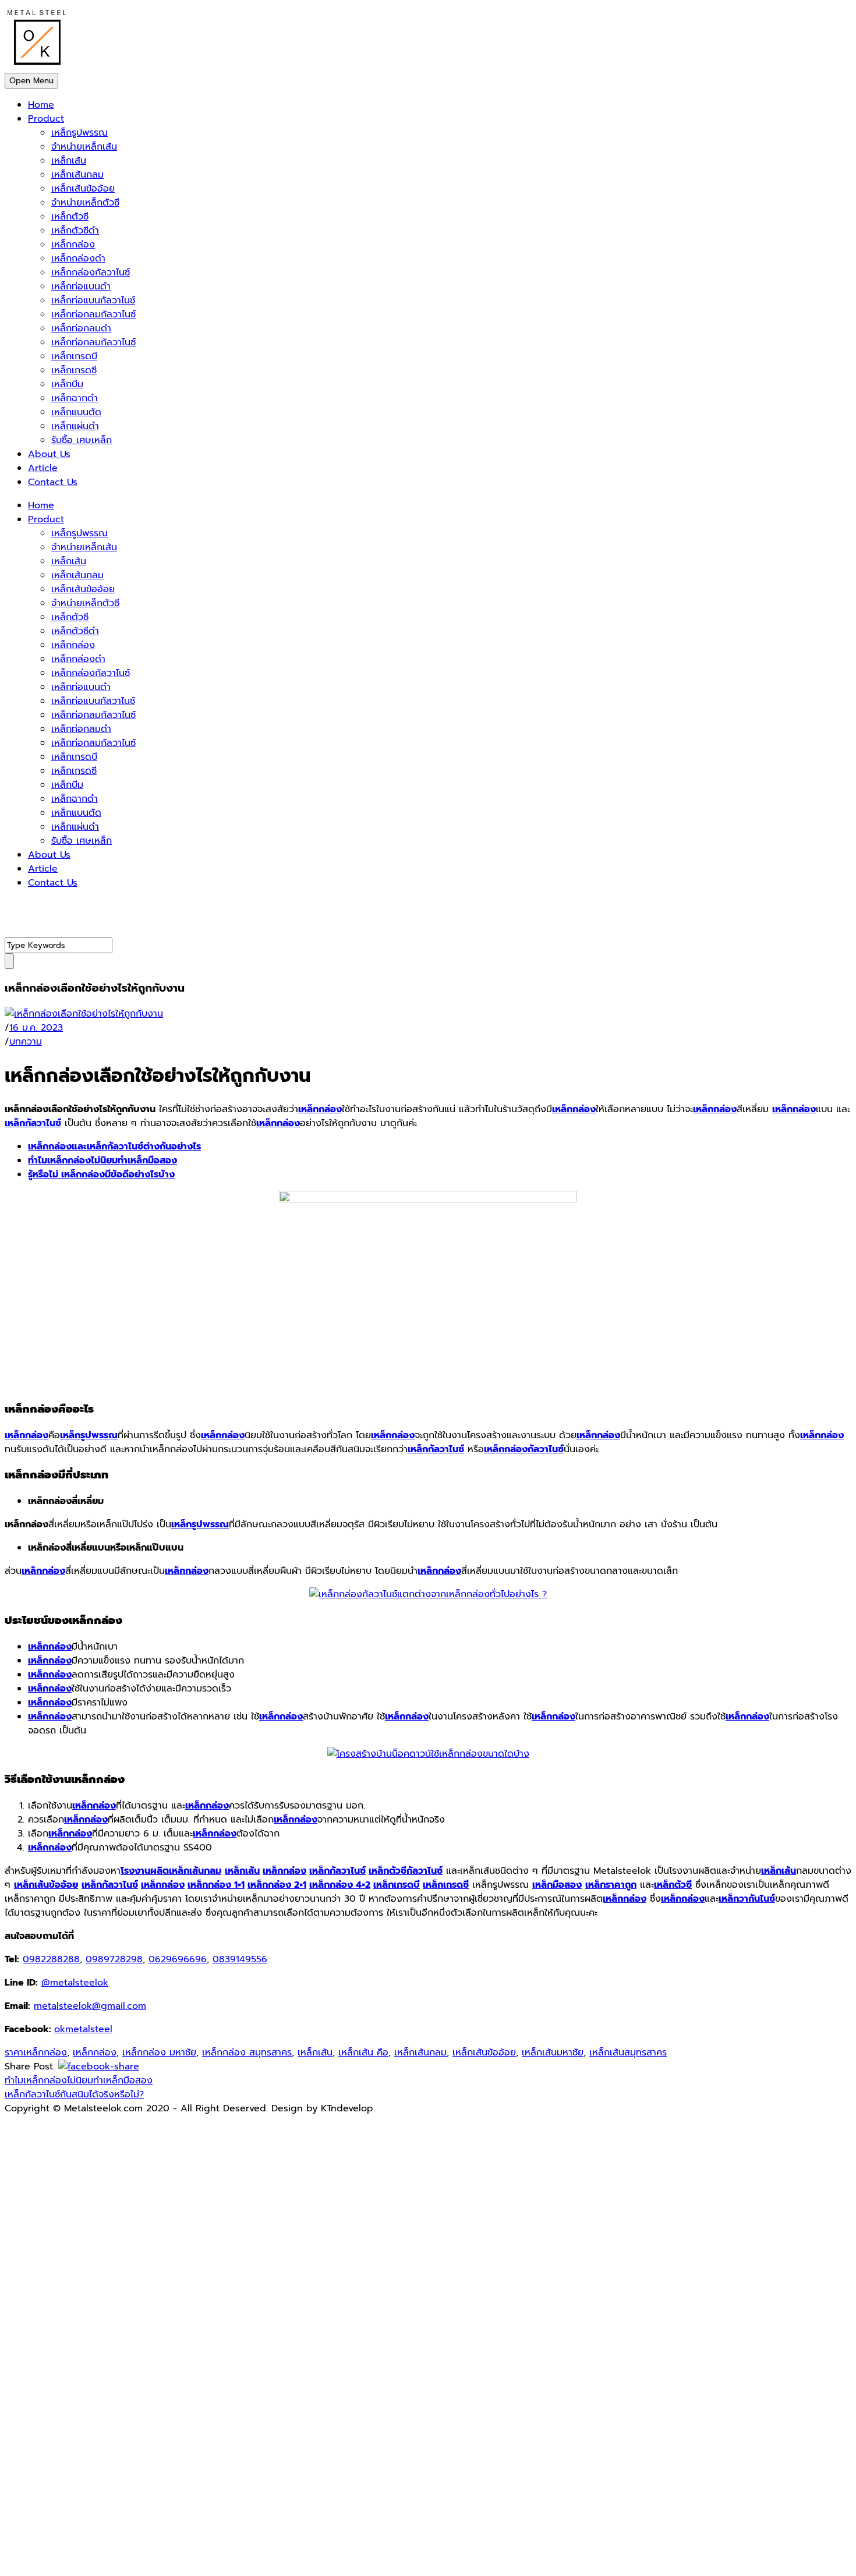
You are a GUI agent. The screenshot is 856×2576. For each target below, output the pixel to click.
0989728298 (114, 1959)
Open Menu (31, 81)
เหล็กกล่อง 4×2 (340, 1885)
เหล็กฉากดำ (75, 398)
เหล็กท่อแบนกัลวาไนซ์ (93, 300)
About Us (49, 454)
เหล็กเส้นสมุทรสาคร (628, 2053)
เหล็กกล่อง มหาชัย (159, 2053)
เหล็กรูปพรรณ (79, 133)
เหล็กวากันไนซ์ (747, 1899)
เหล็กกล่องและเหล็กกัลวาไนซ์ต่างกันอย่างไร (114, 1147)
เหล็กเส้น (69, 161)
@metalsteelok (75, 1983)
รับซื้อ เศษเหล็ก (82, 440)
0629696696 (178, 1959)
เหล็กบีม (67, 384)
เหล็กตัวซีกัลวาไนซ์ (406, 1871)
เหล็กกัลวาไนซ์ (33, 1123)
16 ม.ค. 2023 (36, 1028)
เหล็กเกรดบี (74, 356)
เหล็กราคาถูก (611, 1885)
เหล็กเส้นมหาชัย (553, 2053)
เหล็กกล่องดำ (78, 259)
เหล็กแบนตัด (76, 412)
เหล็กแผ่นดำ (75, 426)
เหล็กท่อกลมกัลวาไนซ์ (93, 314)
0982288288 (51, 1959)
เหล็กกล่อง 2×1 (277, 1885)
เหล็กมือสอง (557, 1885)
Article (43, 468)
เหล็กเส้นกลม (77, 175)
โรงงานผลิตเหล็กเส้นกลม (171, 1871)
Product (46, 119)
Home (41, 105)
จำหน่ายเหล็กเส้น (84, 147)
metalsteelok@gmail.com (90, 2006)
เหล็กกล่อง (73, 245)
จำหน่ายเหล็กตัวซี (85, 203)
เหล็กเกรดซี (74, 370)
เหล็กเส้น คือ (363, 2053)
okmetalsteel (83, 2029)
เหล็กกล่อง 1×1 (216, 1885)
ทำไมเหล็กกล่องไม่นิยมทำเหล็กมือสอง (102, 1160)
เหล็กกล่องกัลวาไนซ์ (91, 273)
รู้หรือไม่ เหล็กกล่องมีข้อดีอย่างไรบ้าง (101, 1174)
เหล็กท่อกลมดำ (81, 328)
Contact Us (53, 482)
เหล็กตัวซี (70, 217)
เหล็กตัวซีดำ (75, 231)
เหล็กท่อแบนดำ (81, 286)
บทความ (26, 1042)
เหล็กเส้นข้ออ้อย (83, 189)
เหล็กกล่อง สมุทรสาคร (247, 2053)
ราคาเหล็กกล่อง (36, 2053)
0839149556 (240, 1959)
